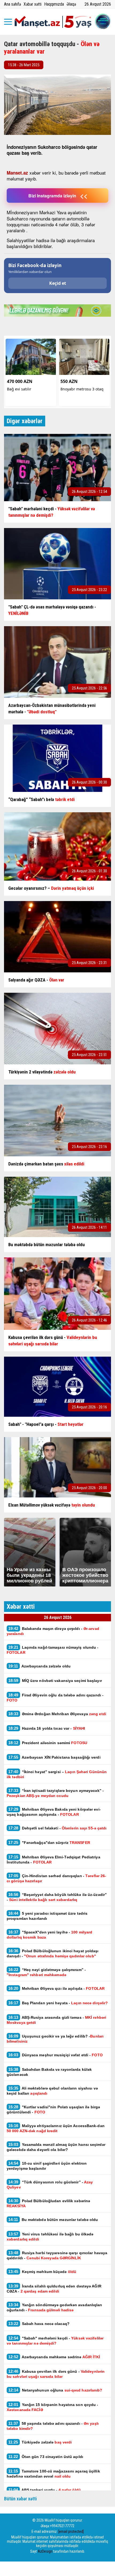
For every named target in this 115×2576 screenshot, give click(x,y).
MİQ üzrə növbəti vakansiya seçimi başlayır (55, 1680)
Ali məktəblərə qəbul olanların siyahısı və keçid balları (52, 2091)
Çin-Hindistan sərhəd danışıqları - (56, 1878)
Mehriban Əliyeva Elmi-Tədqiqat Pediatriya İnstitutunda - (53, 1859)
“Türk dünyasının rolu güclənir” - (50, 2184)
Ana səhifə (12, 4)
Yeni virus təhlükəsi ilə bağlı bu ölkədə (50, 2237)
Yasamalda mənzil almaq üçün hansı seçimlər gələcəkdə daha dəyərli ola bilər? (56, 2147)
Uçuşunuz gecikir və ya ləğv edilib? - (55, 2039)
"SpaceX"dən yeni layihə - (49, 1935)
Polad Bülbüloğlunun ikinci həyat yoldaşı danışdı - (53, 1953)
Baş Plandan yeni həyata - (58, 2003)
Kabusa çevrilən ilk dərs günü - (56, 2374)
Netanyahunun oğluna (56, 2390)
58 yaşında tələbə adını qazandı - (53, 2426)
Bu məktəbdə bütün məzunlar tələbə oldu (53, 2219)
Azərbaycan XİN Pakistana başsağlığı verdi (54, 1757)
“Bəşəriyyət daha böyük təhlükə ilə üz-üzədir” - (57, 1897)
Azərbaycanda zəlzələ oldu (39, 1666)
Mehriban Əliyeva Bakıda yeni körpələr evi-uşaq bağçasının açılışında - (54, 1812)
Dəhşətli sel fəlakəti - (57, 1828)
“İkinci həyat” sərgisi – (57, 1774)
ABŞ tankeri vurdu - (45, 2490)
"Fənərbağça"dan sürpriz (49, 1842)
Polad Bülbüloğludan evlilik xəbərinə (48, 2203)
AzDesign (45, 2551)
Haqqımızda (54, 4)
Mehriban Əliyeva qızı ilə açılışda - (56, 1988)
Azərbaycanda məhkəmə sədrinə (54, 2357)
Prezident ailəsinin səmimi (48, 1743)
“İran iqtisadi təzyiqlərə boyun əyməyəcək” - (55, 1793)
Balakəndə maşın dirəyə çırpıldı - (53, 1631)
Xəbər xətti (32, 4)
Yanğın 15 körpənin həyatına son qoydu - (53, 2407)
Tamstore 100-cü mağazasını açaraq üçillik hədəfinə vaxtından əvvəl (53, 2474)
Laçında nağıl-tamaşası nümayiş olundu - (53, 1650)
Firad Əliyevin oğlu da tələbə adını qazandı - (55, 1697)
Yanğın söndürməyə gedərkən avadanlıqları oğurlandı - (54, 2307)
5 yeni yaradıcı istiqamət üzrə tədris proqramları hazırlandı (47, 1916)
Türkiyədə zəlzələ (40, 2442)
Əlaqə (71, 4)
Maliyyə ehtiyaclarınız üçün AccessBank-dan (56, 2128)
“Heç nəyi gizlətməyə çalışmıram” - (46, 1972)
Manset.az (17, 173)
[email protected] (71, 2531)
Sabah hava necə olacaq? (39, 2324)
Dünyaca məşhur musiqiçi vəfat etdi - (55, 2055)
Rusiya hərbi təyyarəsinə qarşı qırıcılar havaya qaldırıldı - (57, 2255)
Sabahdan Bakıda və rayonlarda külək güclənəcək (49, 2072)
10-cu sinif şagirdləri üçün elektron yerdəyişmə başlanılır (47, 2166)
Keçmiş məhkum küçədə (42, 2271)
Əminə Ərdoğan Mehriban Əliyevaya (58, 1714)
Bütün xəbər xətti (20, 2499)
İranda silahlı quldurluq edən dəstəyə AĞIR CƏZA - (54, 2289)
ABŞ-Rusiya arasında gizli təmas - (56, 2020)
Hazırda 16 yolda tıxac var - (47, 1728)
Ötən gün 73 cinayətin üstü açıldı (46, 2457)
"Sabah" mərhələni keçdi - (55, 2341)
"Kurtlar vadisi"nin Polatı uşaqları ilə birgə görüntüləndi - (53, 2109)
